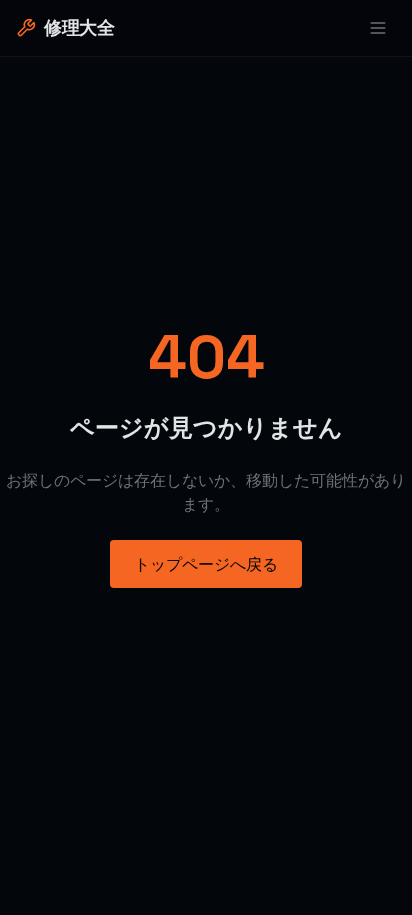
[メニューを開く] (378, 28)
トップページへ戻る (206, 564)
